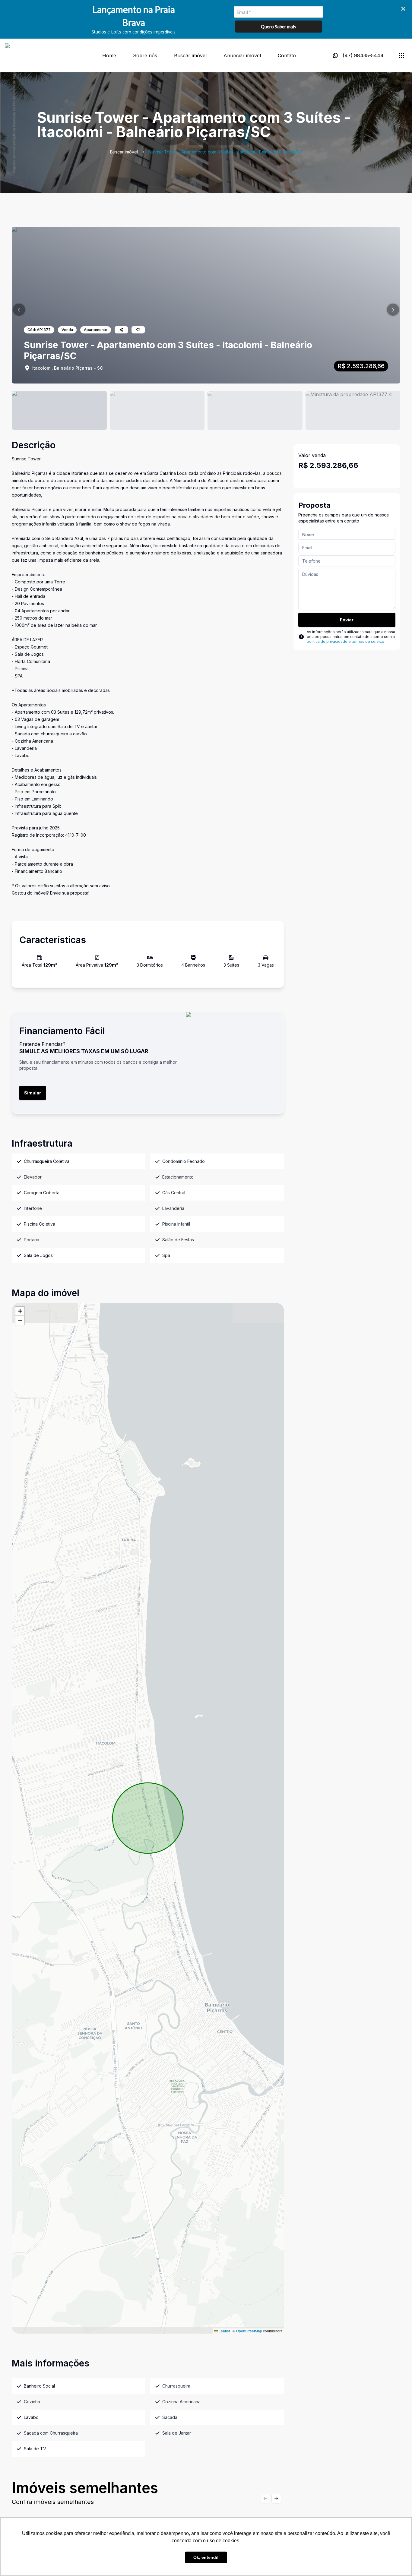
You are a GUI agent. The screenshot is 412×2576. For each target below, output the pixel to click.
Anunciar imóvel (242, 55)
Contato (287, 55)
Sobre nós (145, 55)
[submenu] (401, 55)
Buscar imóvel (190, 55)
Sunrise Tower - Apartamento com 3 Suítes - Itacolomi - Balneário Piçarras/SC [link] (225, 152)
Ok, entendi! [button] (206, 2557)
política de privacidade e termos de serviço (345, 641)
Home (109, 55)
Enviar (347, 620)
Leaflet (224, 2331)
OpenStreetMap (249, 2331)
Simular (33, 1093)
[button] (19, 310)
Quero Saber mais (279, 27)
